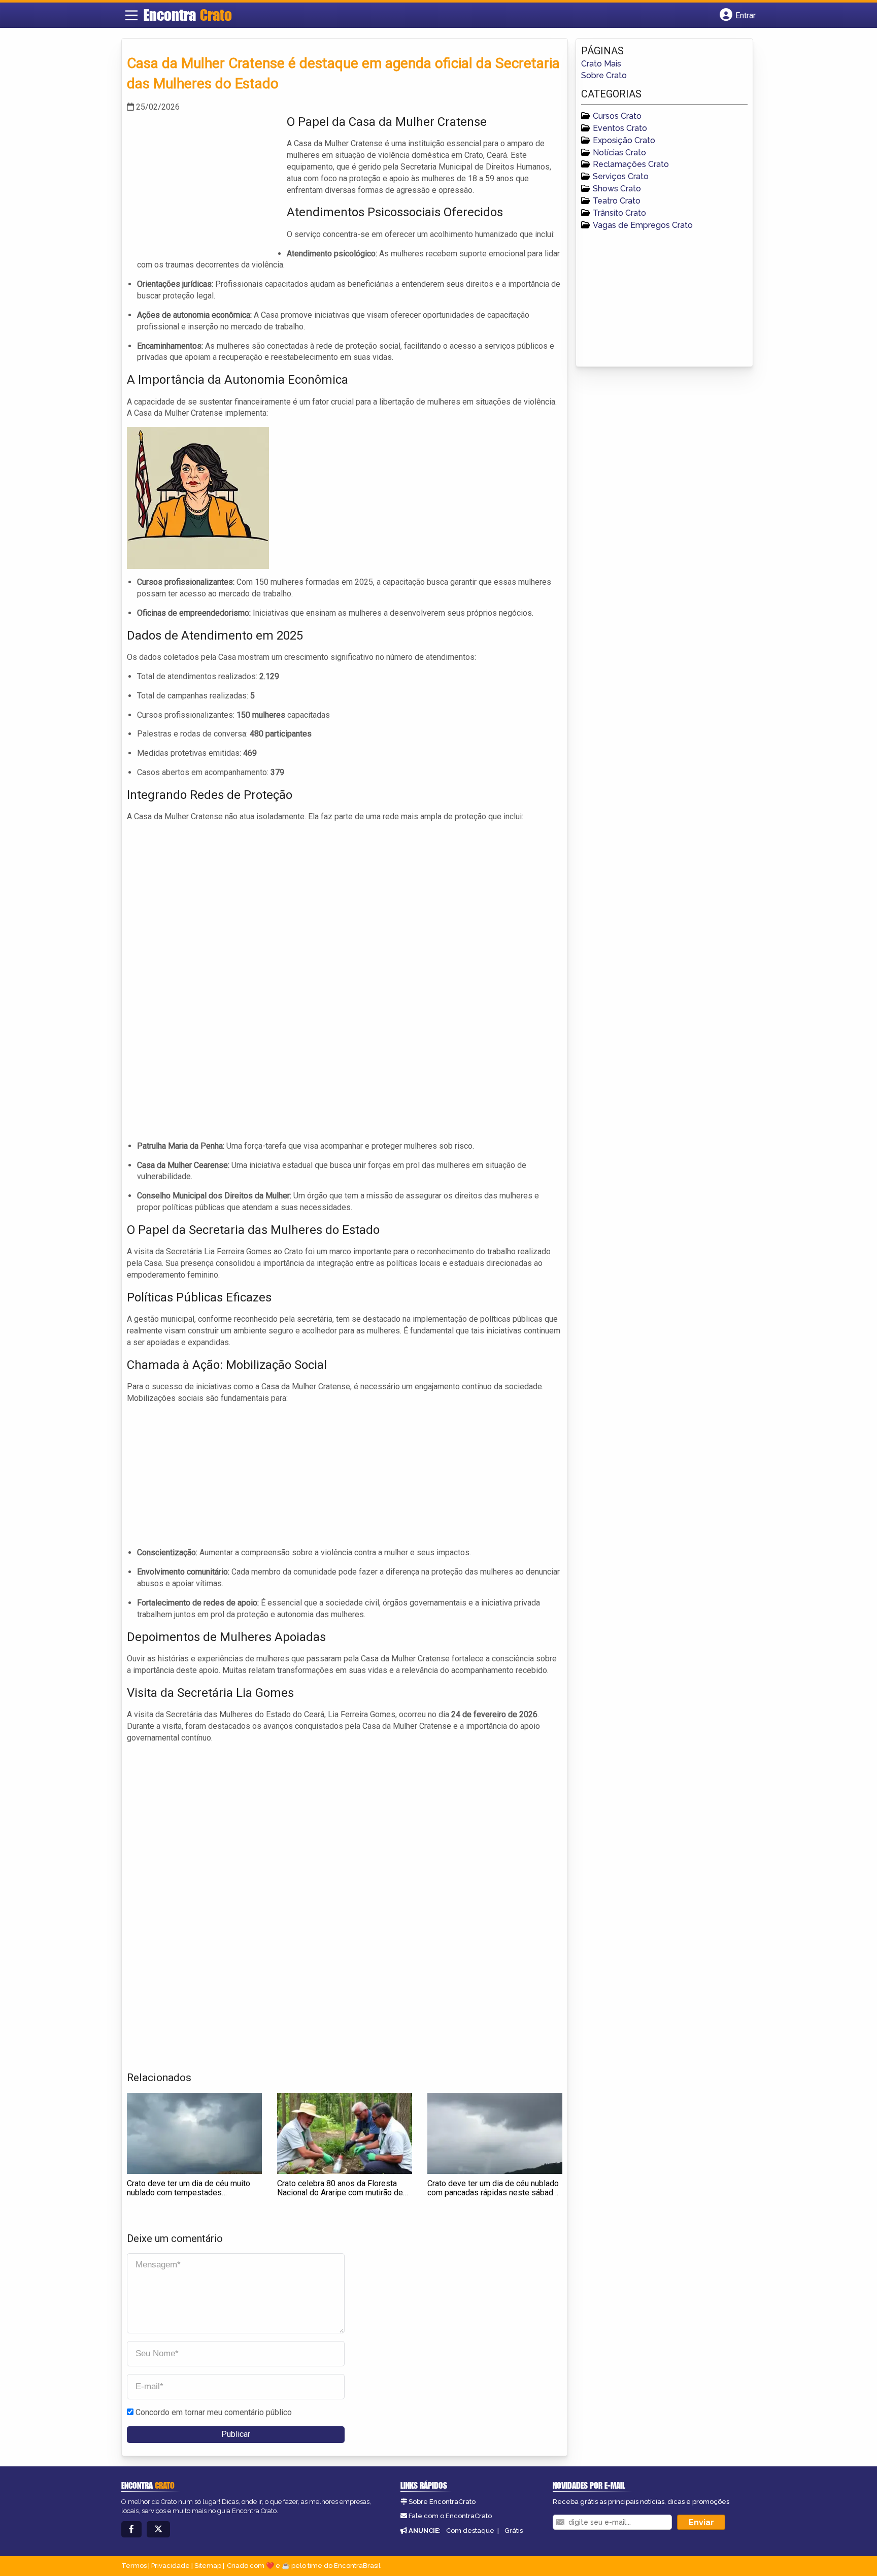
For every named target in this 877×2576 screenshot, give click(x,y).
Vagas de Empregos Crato (643, 225)
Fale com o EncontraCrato (450, 2516)
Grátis (514, 2531)
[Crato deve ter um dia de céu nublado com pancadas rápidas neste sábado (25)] (495, 2133)
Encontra (188, 15)
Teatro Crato (617, 201)
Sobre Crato (604, 75)
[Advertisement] (203, 184)
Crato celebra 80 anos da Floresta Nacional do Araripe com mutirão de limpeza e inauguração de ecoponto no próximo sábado (340, 2197)
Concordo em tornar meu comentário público (214, 2412)
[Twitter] (158, 2530)
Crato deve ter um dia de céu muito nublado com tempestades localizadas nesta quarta (189, 2192)
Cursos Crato (617, 116)
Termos (134, 2566)
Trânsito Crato (619, 213)
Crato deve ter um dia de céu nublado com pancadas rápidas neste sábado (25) (493, 2192)
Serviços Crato (621, 176)
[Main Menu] (131, 15)
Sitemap (208, 2566)
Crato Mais (601, 64)
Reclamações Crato (631, 164)
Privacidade (171, 2566)
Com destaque (470, 2531)
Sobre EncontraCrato (442, 2502)
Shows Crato (617, 189)
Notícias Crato (619, 153)
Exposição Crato (624, 140)
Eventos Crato (620, 128)
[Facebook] (131, 2530)
